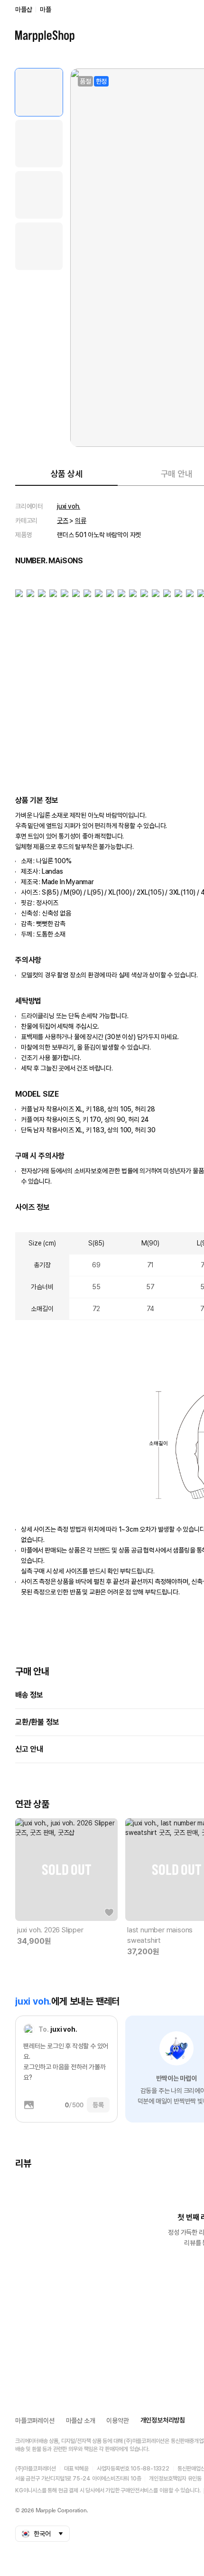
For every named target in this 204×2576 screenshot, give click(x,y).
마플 (46, 10)
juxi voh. (69, 506)
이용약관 (117, 2421)
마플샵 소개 (81, 2421)
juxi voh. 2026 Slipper (50, 1930)
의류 (81, 521)
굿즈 (63, 521)
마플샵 (23, 10)
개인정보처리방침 (163, 2420)
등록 (98, 2105)
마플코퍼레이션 (35, 2421)
